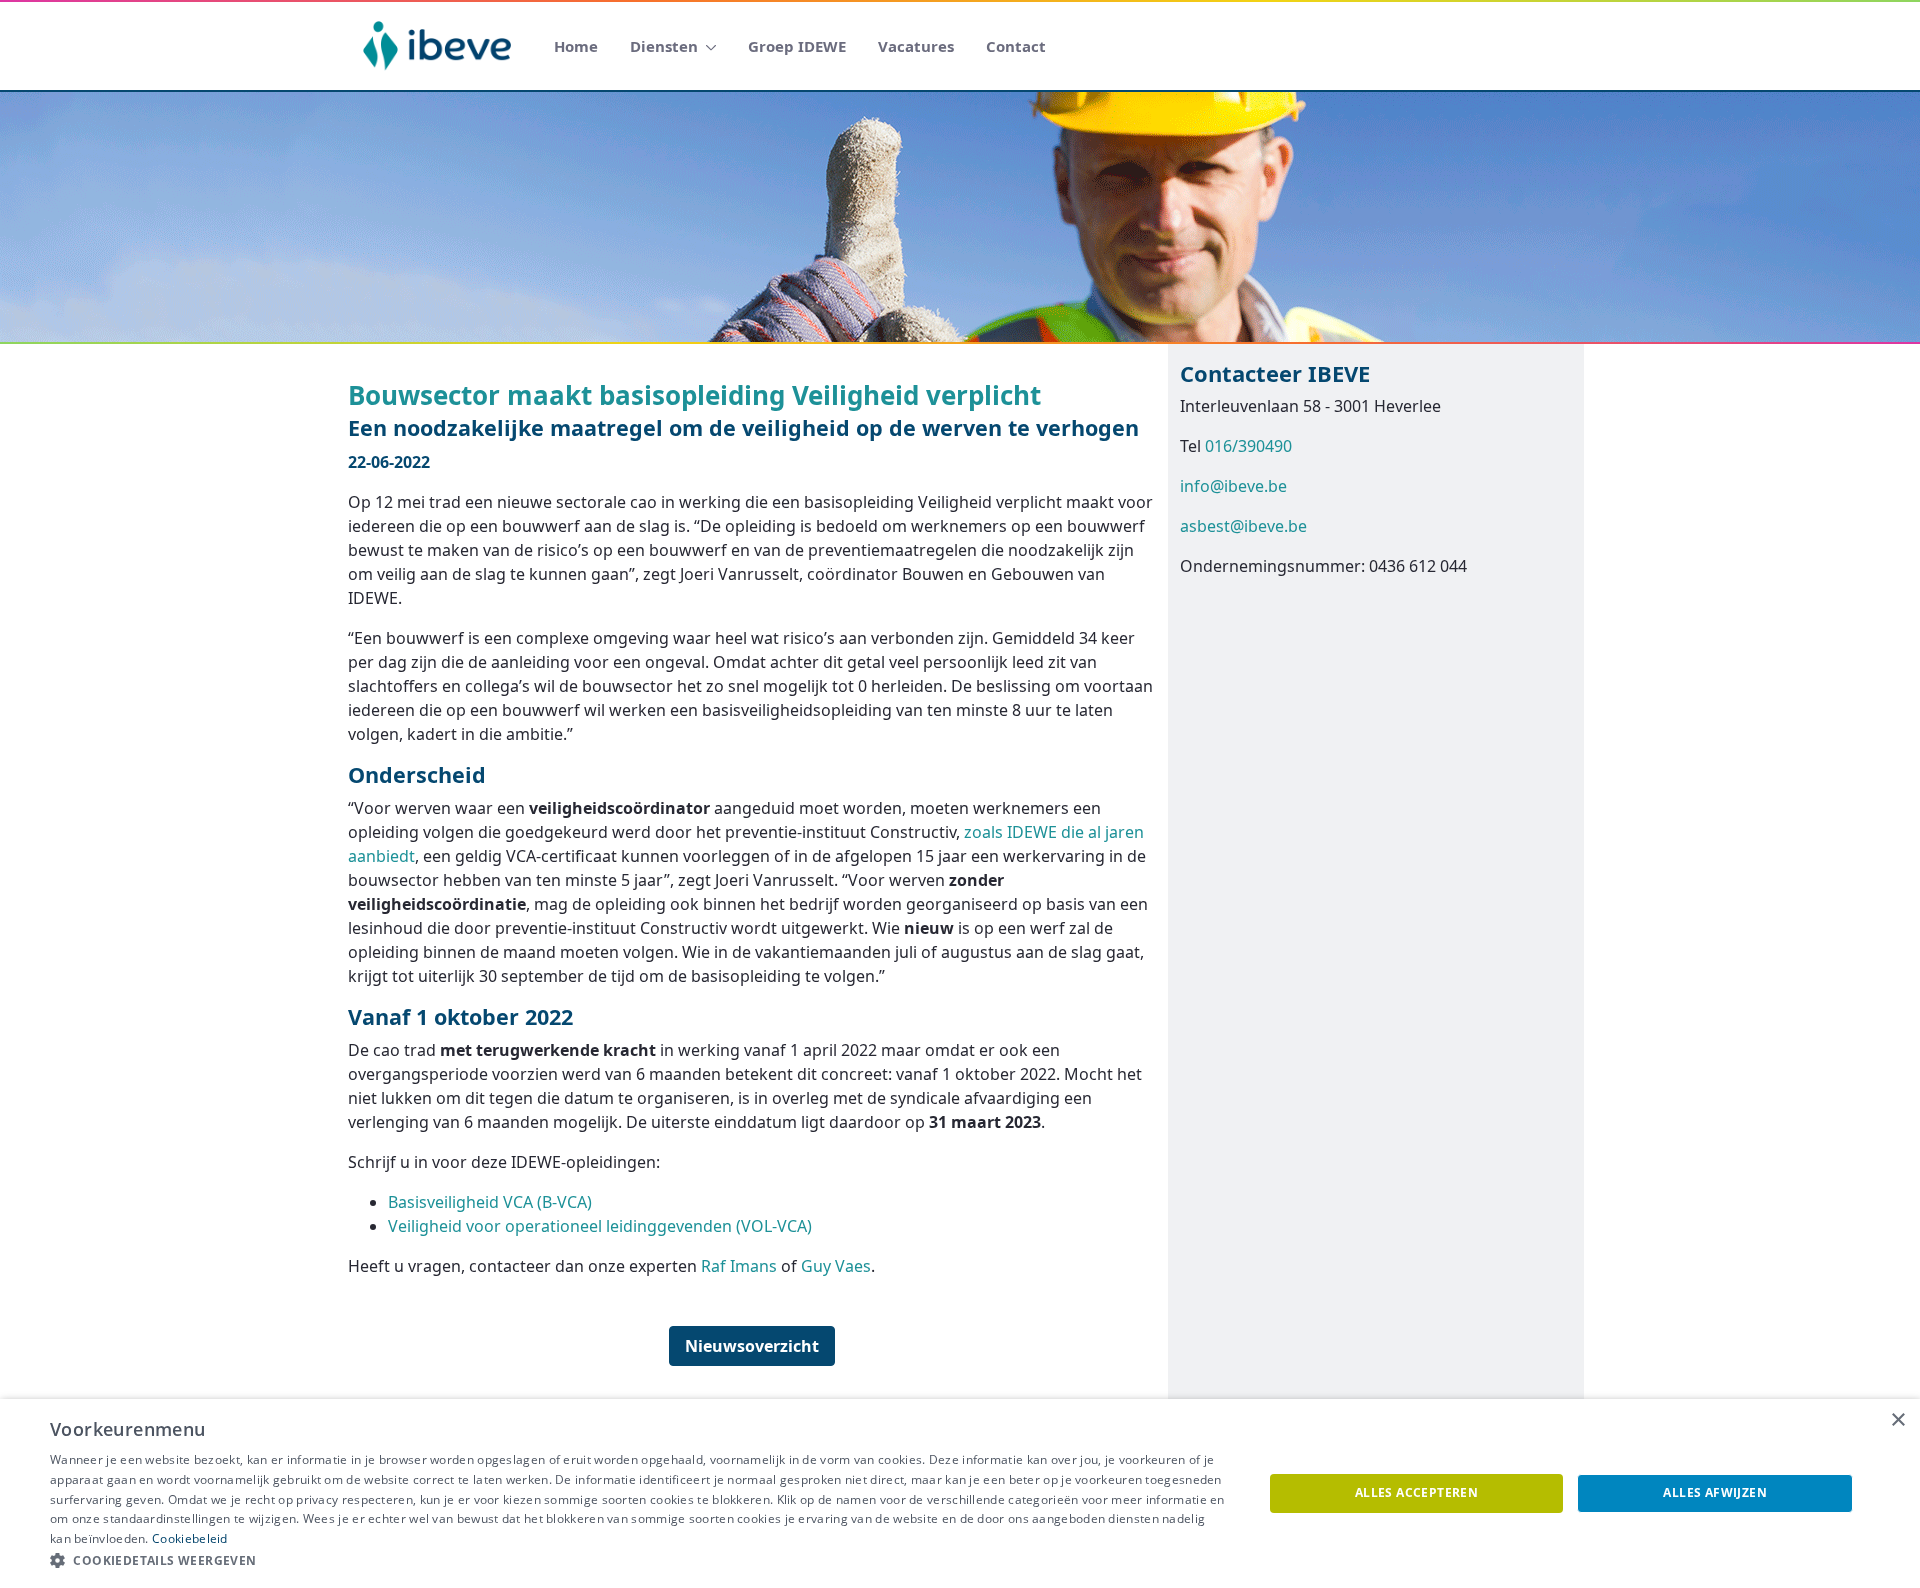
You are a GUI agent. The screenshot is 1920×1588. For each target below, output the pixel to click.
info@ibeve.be (1233, 486)
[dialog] (960, 1493)
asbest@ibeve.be (1243, 526)
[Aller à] (441, 46)
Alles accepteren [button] (1416, 1492)
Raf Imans (739, 1266)
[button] (638, 1561)
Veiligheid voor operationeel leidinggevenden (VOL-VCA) (600, 1226)
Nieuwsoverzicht (752, 1346)
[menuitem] (576, 46)
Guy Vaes (836, 1266)
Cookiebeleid (190, 1538)
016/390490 (1248, 446)
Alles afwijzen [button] (1715, 1492)
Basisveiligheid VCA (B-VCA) (490, 1202)
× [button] (1897, 1420)
